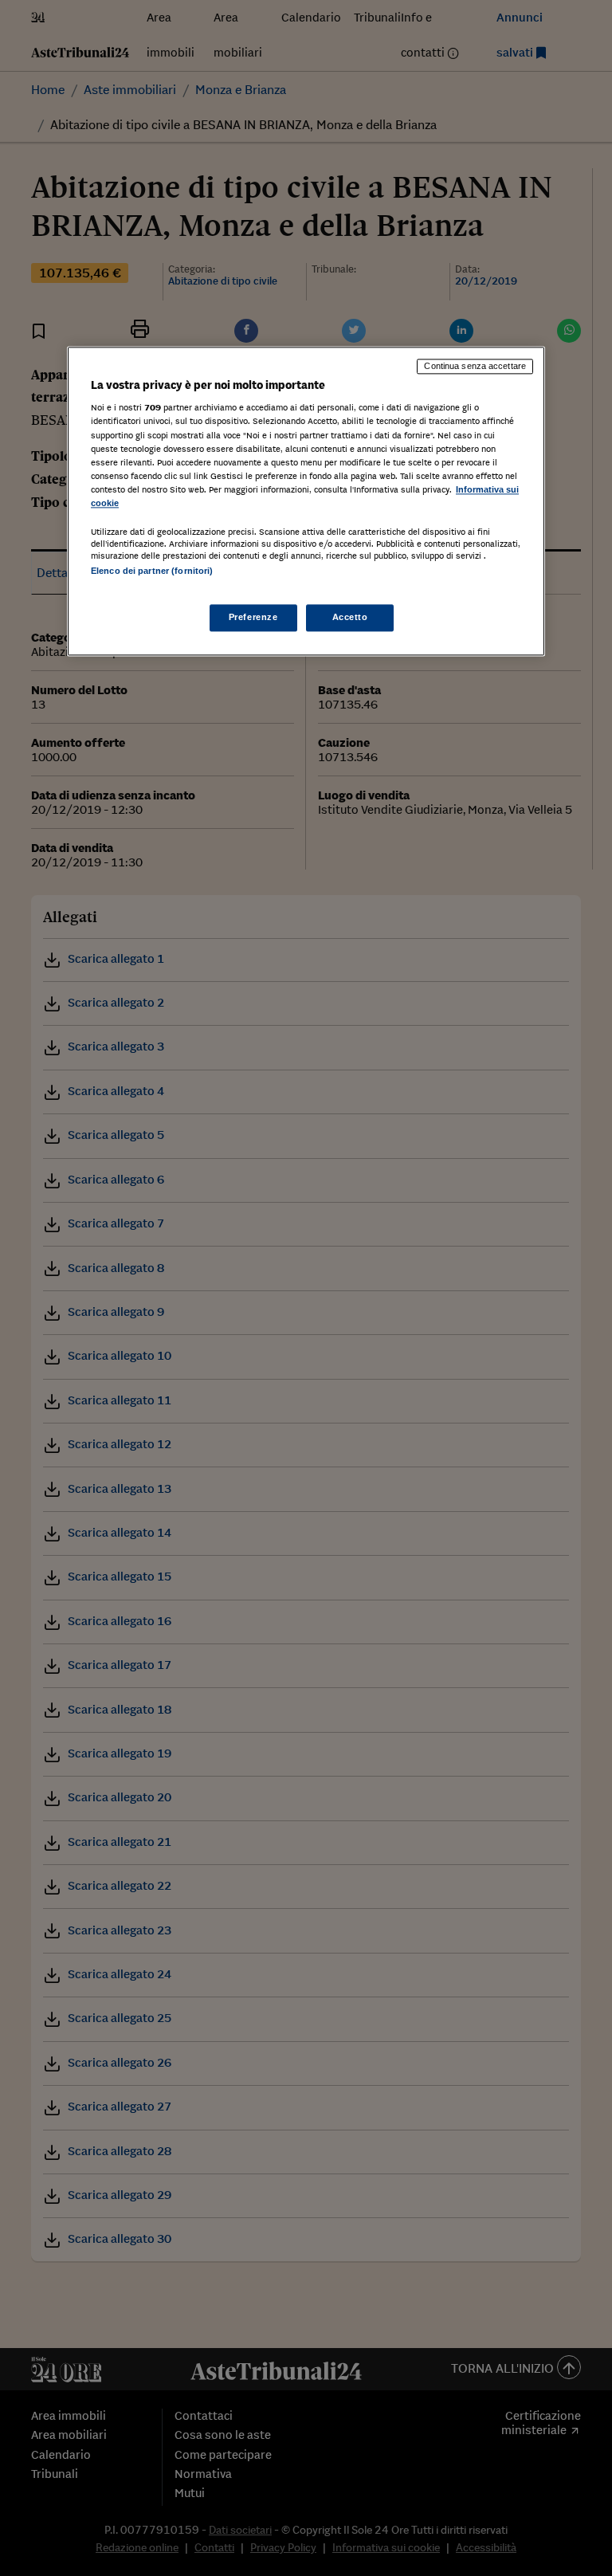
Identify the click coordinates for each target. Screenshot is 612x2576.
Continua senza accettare (475, 366)
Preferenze (253, 618)
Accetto (350, 618)
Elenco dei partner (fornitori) (152, 571)
